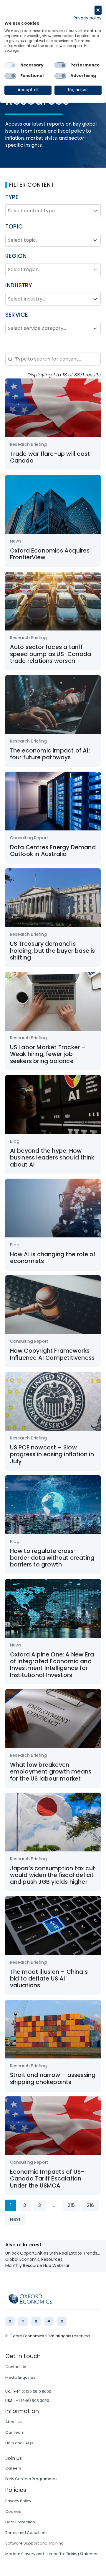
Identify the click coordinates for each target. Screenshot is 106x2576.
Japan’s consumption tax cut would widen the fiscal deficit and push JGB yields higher (53, 1875)
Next (15, 2219)
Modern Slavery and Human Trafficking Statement (53, 2554)
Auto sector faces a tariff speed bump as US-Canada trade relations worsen (51, 654)
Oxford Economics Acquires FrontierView (50, 554)
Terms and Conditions (26, 2533)
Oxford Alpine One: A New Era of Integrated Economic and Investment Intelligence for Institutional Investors (52, 1665)
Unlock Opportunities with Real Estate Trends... (53, 2253)
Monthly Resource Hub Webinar (37, 2265)
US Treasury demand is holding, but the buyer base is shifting (53, 951)
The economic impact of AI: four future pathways (50, 754)
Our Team (15, 2432)
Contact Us (16, 2367)
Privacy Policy (18, 2501)
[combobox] (48, 211)
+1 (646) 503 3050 (33, 2401)
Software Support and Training (34, 2543)
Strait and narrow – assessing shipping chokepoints (53, 2078)
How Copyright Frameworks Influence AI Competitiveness (52, 1354)
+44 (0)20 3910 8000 (32, 2391)
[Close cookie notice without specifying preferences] (98, 10)
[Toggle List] (95, 211)
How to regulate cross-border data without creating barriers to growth (52, 1558)
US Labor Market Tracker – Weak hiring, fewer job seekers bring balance (48, 1054)
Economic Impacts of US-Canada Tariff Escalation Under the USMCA (47, 2179)
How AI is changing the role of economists (53, 1258)
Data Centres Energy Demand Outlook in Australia (53, 851)
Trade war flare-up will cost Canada (50, 457)
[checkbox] (10, 65)
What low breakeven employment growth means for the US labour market (51, 1772)
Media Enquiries (20, 2377)
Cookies (13, 2511)
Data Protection (20, 2522)
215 (71, 2205)
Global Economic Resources (34, 2259)
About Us (14, 2422)
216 (90, 2205)
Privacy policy (88, 18)
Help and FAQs (19, 2443)
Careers (13, 2468)
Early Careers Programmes (31, 2479)
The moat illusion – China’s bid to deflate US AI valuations (49, 1979)
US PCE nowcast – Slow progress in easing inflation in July (52, 1454)
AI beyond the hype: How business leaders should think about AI (52, 1158)
